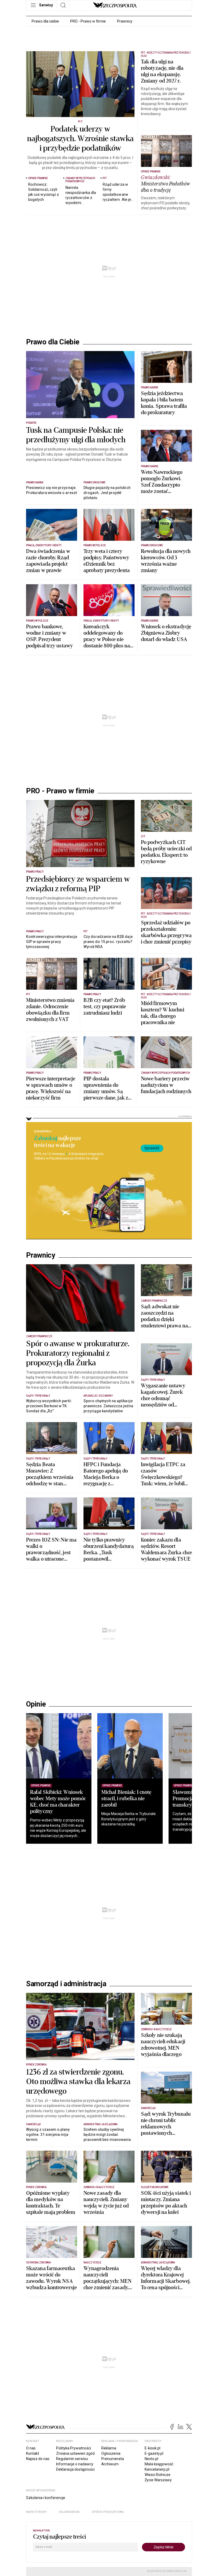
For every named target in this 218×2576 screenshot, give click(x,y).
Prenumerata (113, 2459)
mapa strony (36, 2512)
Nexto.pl (151, 2459)
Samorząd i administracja (66, 1984)
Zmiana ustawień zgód (75, 2453)
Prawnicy (125, 21)
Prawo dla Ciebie (53, 342)
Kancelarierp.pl (157, 2469)
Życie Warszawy (158, 2480)
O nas (31, 2448)
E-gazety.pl (154, 2453)
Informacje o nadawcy (75, 2464)
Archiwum (110, 2464)
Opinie (36, 1704)
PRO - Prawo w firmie (88, 21)
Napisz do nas (38, 2459)
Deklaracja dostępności (75, 2469)
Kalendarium (69, 2512)
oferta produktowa (108, 2512)
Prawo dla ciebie (45, 21)
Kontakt (33, 2453)
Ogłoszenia (111, 2453)
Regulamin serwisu (72, 2459)
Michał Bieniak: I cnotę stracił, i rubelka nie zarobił (126, 1798)
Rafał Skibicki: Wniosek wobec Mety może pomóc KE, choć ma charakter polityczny (58, 1802)
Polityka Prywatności (74, 2448)
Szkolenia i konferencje (46, 2498)
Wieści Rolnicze (158, 2475)
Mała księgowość (159, 2464)
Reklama (109, 2448)
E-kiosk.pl (152, 2448)
